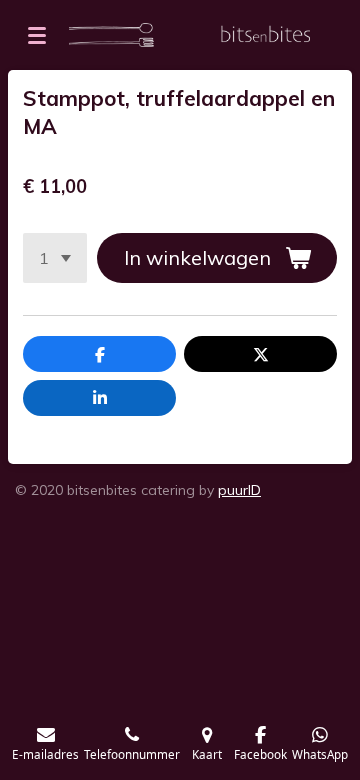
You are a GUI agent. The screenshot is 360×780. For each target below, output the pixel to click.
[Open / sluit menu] (37, 35)
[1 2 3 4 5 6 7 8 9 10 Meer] (55, 258)
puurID (239, 490)
